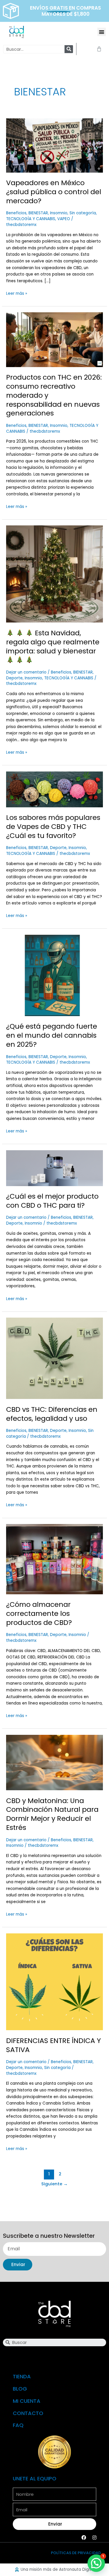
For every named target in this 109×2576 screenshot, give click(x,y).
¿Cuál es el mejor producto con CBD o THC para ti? (52, 1201)
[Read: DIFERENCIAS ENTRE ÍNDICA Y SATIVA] (54, 1982)
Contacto (28, 2413)
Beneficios (16, 213)
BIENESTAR (38, 213)
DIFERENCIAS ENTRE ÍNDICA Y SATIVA (53, 2045)
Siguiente (54, 2184)
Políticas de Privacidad (76, 2553)
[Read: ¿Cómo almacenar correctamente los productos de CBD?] (54, 1559)
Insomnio (59, 213)
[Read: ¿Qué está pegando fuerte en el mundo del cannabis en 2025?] (54, 975)
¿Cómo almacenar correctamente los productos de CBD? (39, 1613)
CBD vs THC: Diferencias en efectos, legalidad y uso (52, 1414)
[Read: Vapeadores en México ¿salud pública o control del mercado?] (54, 145)
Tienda (22, 2376)
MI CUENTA (27, 2401)
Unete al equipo (35, 2478)
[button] (102, 32)
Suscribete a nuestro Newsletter (49, 2236)
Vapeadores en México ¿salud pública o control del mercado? (54, 192)
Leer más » (17, 293)
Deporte (14, 678)
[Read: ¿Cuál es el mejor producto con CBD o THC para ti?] (54, 1168)
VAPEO (64, 219)
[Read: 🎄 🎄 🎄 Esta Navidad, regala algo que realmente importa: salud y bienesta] (54, 574)
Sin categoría (83, 213)
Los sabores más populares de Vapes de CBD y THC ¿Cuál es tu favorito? (53, 826)
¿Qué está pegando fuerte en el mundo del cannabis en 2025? (52, 1035)
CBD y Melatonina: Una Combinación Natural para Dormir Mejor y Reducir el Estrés (52, 1814)
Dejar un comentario (26, 672)
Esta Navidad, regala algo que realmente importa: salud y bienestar (53, 642)
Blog (20, 2389)
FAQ (18, 2425)
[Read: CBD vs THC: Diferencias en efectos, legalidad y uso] (54, 1358)
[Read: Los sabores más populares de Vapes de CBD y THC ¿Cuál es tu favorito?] (54, 789)
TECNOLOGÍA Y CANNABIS (31, 219)
